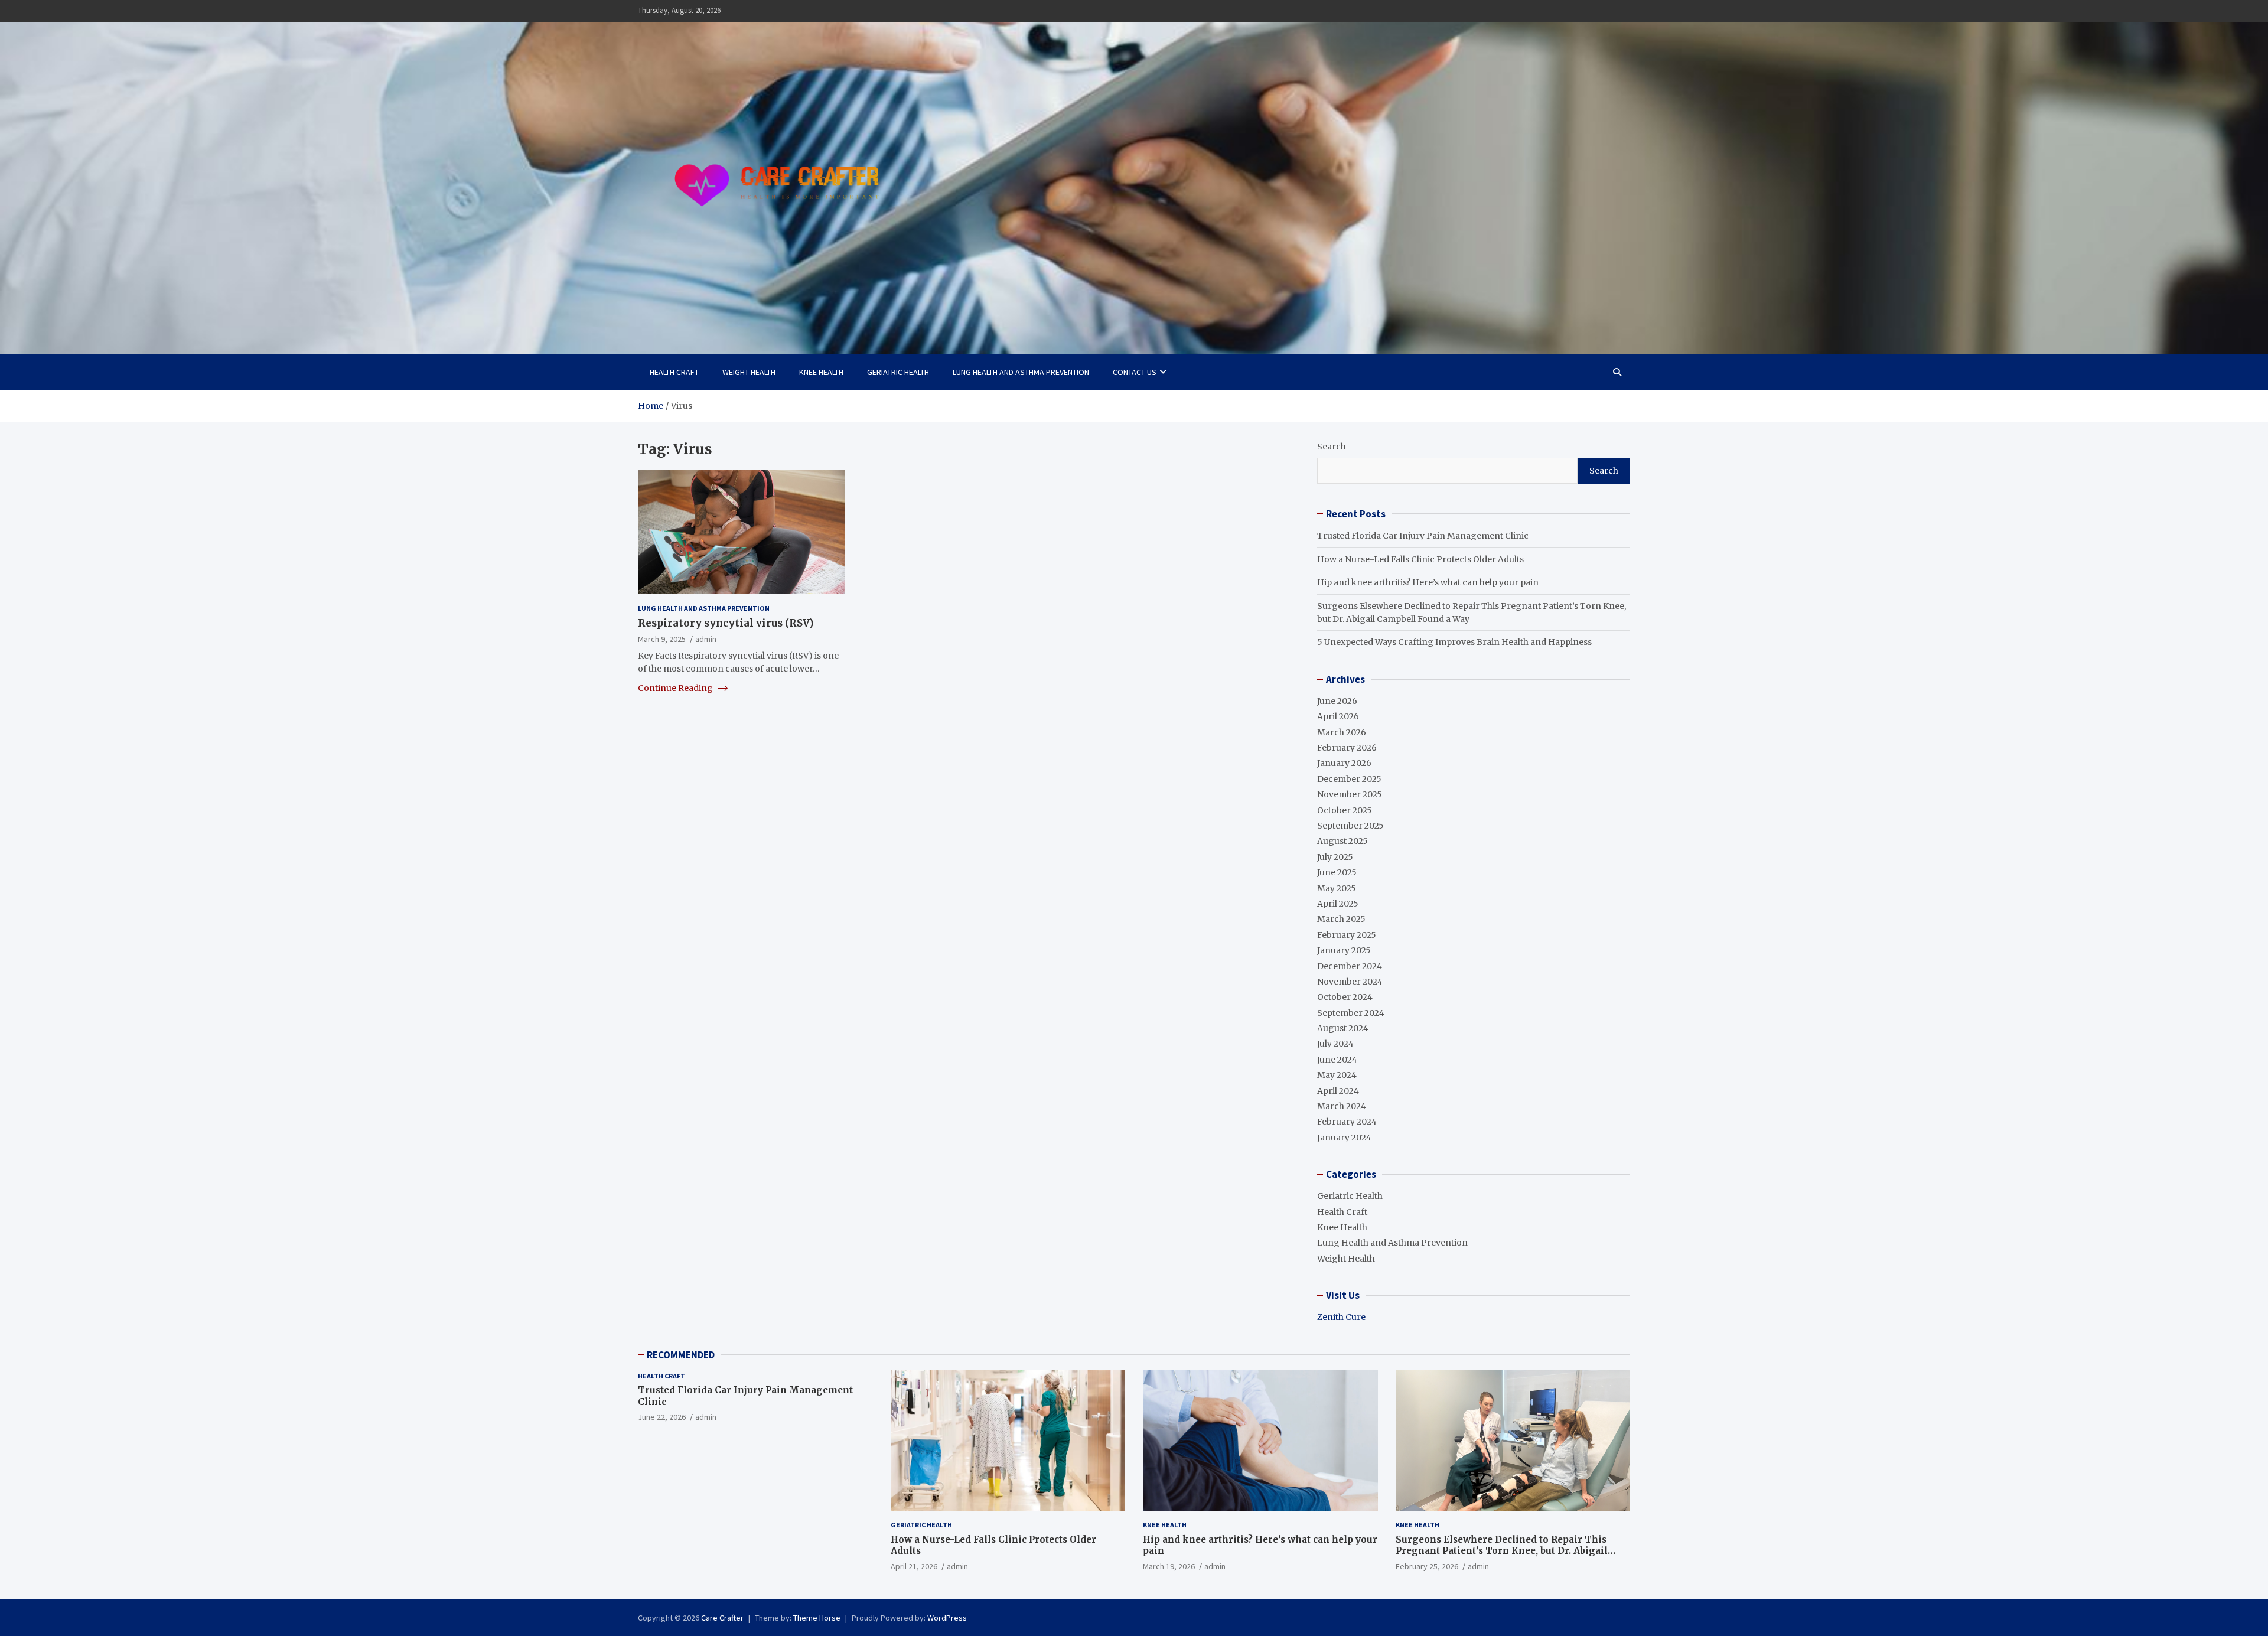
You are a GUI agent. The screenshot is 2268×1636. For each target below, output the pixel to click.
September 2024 (1351, 1013)
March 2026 (1342, 732)
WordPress (947, 1618)
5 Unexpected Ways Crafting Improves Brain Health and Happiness (1454, 642)
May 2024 (1337, 1075)
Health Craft (674, 372)
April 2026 (1338, 716)
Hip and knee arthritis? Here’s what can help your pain (1428, 582)
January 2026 (1344, 763)
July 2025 (1335, 857)
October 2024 (1345, 997)
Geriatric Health (898, 372)
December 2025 (1349, 779)
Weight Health (749, 372)
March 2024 (1342, 1106)
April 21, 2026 (914, 1566)
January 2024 (1344, 1138)
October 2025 (1345, 810)
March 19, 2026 (1169, 1566)
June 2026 (1337, 701)
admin (706, 639)
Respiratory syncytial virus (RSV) (726, 623)
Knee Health (821, 372)
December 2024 (1350, 966)
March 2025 (1341, 919)
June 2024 (1337, 1060)
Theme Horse (817, 1618)
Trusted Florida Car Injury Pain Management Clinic (1423, 536)
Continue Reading (676, 687)
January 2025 (1344, 950)
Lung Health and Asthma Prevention (1021, 372)
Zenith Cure (1341, 1317)
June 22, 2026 (662, 1417)
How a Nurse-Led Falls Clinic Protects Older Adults (1420, 559)
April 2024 (1338, 1091)
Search (1332, 447)
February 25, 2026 (1427, 1566)
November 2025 (1350, 794)
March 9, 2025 (662, 639)
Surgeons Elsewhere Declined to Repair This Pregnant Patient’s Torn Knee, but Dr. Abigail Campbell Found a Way (1502, 1551)
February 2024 (1347, 1122)
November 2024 (1350, 982)
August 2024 (1343, 1028)
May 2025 (1337, 888)
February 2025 (1347, 935)
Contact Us (1135, 372)
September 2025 (1350, 826)
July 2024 (1335, 1044)
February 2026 (1347, 748)
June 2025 (1337, 872)
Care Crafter (722, 1618)
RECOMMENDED (681, 1355)
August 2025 (1342, 841)
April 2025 (1338, 904)
